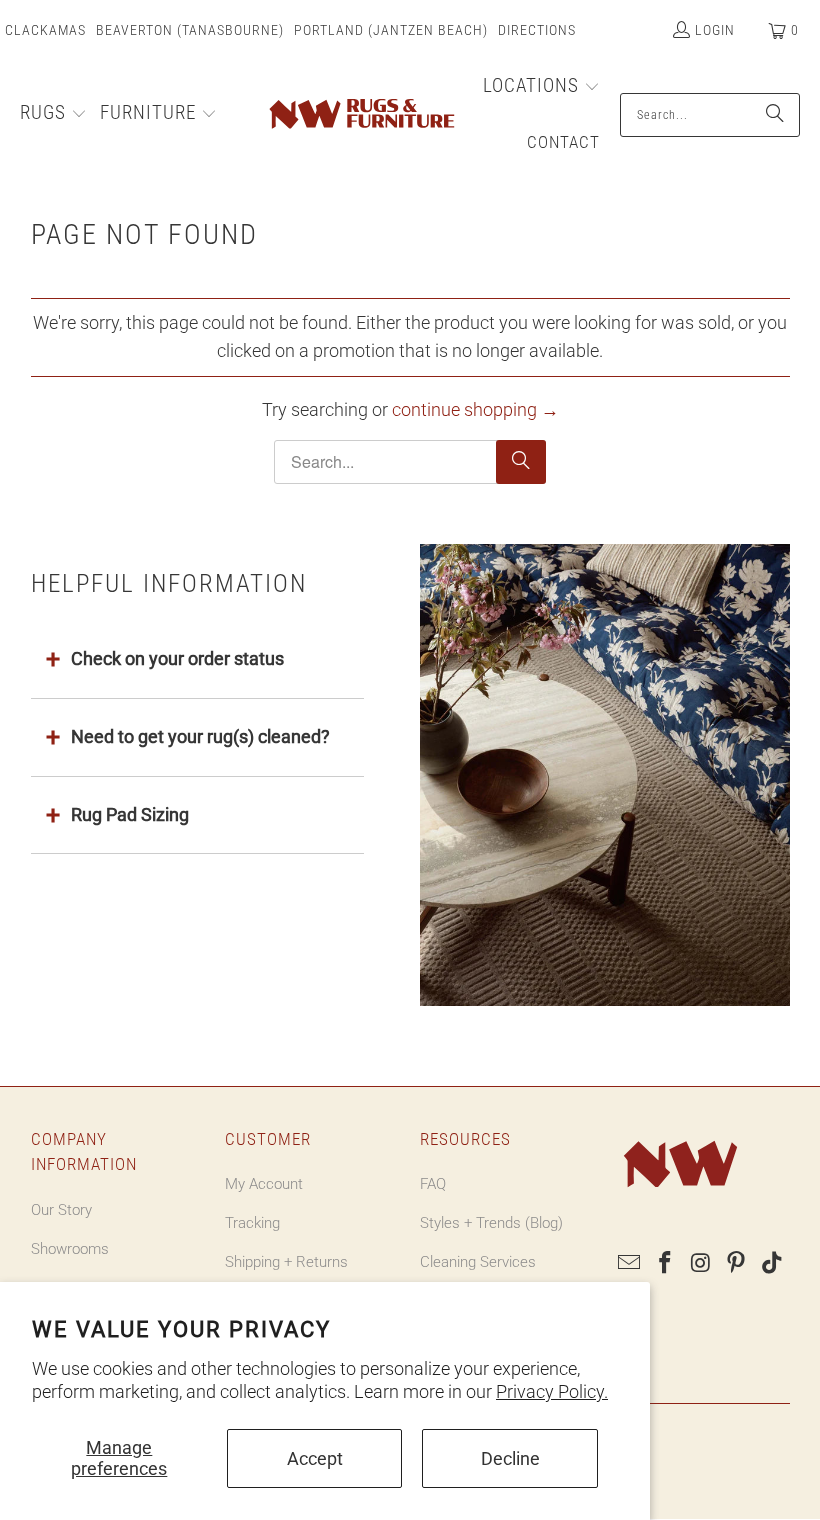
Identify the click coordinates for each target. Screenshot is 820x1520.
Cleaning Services (478, 1262)
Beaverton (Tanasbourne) (190, 30)
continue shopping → (475, 409)
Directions (537, 30)
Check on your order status (177, 658)
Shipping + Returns (286, 1262)
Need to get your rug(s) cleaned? (200, 736)
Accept (315, 1458)
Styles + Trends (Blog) (491, 1223)
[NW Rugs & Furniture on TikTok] (773, 1264)
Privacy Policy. (552, 1391)
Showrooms (70, 1249)
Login (715, 30)
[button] (53, 115)
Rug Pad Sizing (130, 814)
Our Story (61, 1210)
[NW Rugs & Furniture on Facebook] (665, 1264)
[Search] (775, 115)
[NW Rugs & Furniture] (360, 115)
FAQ (433, 1184)
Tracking (252, 1223)
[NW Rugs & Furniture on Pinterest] (737, 1264)
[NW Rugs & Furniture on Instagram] (701, 1264)
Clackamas (45, 30)
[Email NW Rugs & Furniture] (630, 1264)
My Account (264, 1184)
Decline (510, 1458)
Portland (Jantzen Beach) (391, 30)
